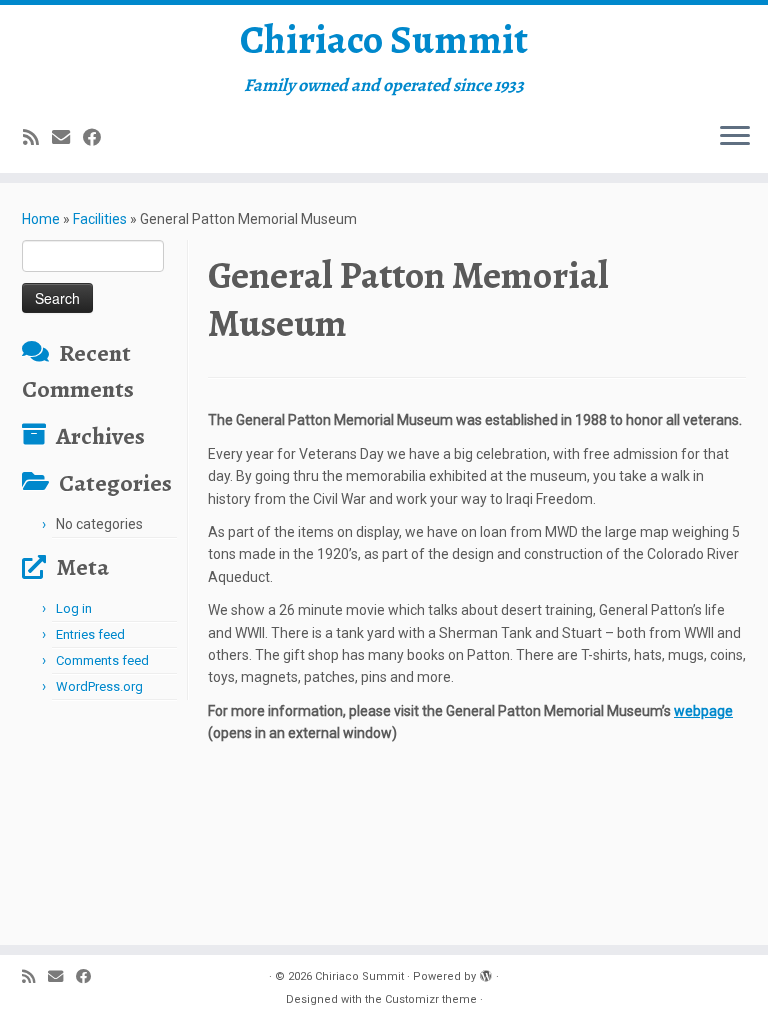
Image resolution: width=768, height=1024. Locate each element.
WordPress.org (99, 686)
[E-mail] (67, 137)
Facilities (100, 219)
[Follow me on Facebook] (98, 137)
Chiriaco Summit (384, 40)
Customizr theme (431, 999)
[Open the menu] (735, 137)
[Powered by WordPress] (486, 973)
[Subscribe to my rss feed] (37, 137)
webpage (703, 711)
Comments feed (102, 660)
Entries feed (90, 634)
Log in (74, 608)
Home (41, 219)
